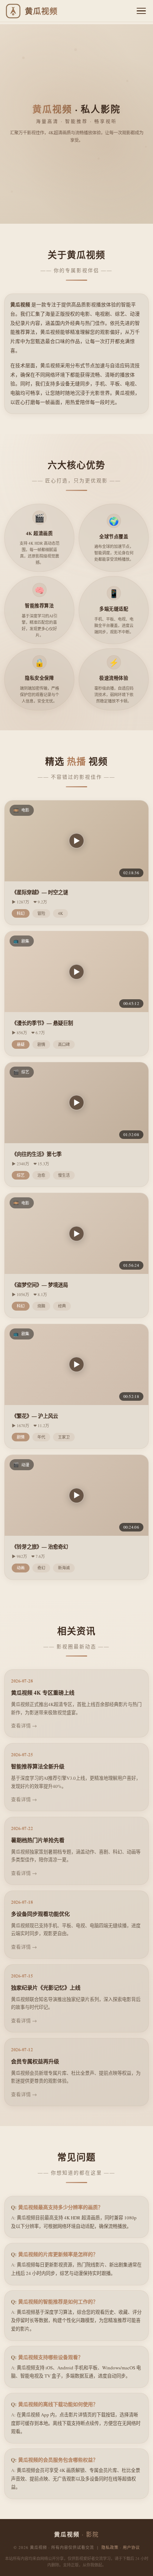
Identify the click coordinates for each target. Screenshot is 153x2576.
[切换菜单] (141, 11)
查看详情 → (24, 1726)
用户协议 (131, 2547)
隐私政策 (110, 2547)
